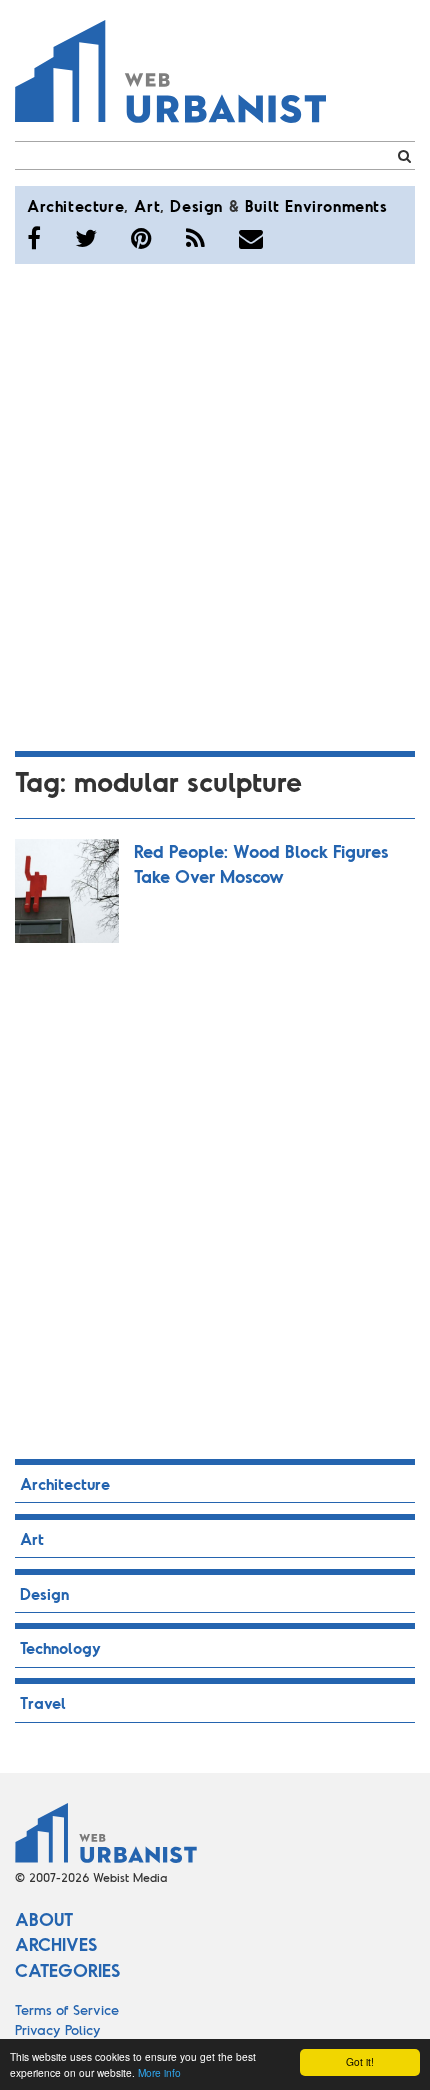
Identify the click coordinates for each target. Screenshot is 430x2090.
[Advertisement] (215, 504)
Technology (60, 1647)
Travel (43, 1702)
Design (196, 205)
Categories (67, 1970)
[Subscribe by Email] (251, 238)
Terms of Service (67, 2009)
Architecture (75, 205)
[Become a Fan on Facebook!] (34, 238)
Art (147, 205)
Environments (336, 205)
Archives (56, 1944)
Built (262, 205)
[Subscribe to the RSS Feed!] (195, 238)
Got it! (360, 2061)
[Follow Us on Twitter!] (86, 238)
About (44, 1919)
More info (159, 2072)
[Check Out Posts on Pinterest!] (141, 238)
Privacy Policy (58, 2029)
